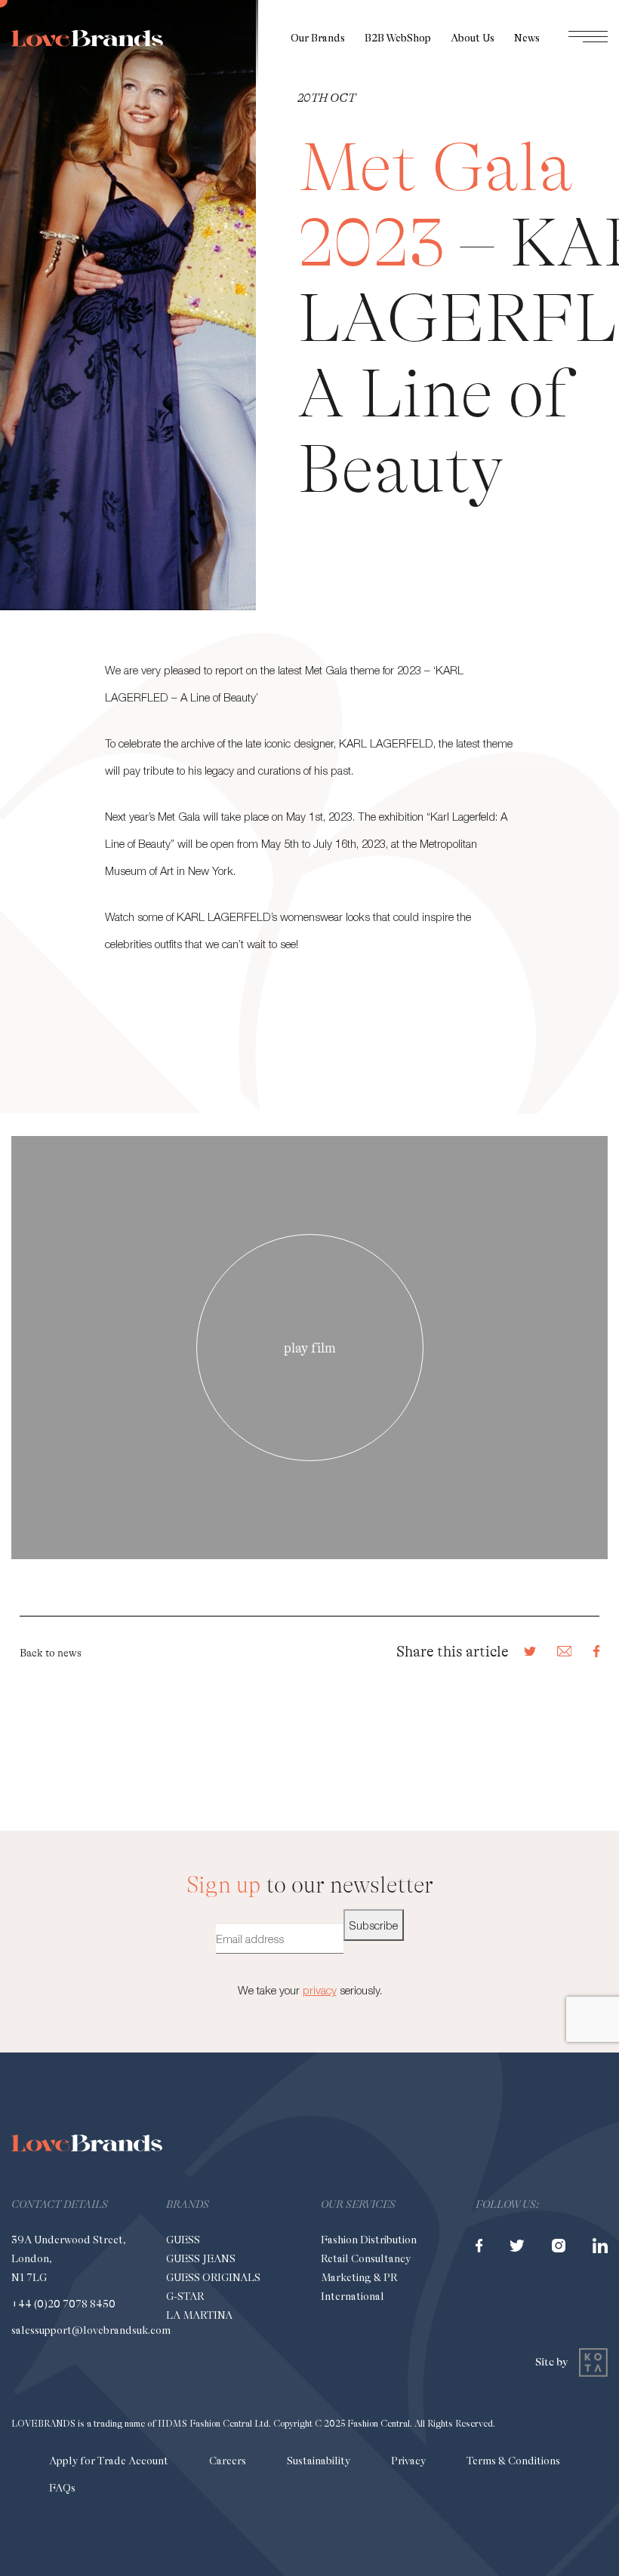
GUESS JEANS (201, 2258)
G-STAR (185, 2296)
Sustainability (319, 2461)
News (527, 38)
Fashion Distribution (369, 2240)
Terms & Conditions (513, 2461)
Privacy (408, 2461)
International (353, 2296)
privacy (320, 1990)
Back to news (51, 1653)
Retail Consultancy (366, 2258)
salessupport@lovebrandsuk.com (91, 2330)
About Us (473, 38)
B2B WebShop (398, 38)
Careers (228, 2461)
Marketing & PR (359, 2277)
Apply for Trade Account (109, 2461)
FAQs (62, 2488)
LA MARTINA (199, 2315)
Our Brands (318, 38)
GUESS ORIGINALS (213, 2277)
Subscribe (374, 1925)
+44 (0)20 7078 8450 (63, 2304)
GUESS (183, 2240)
